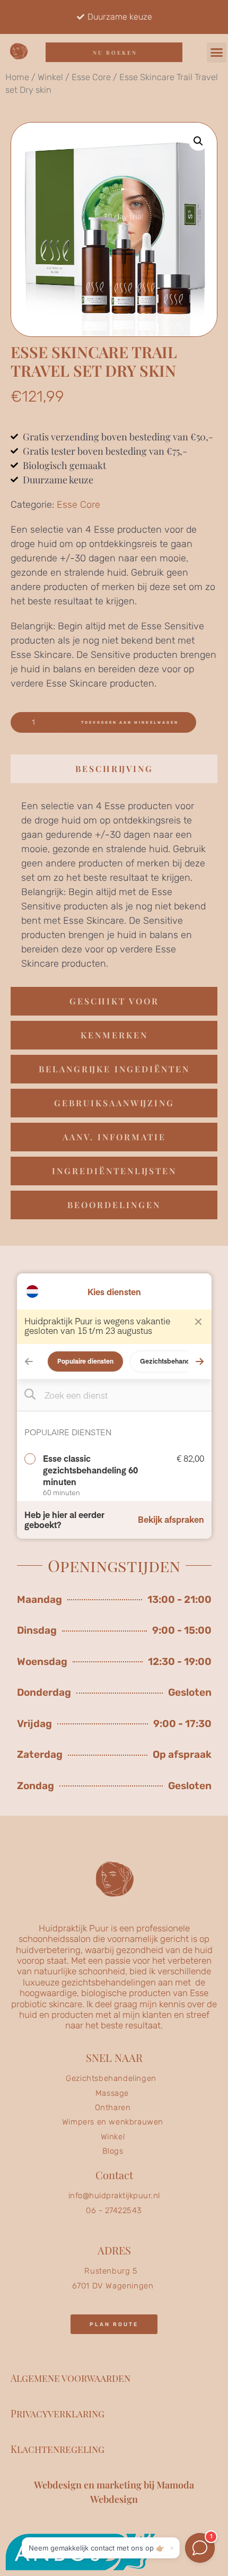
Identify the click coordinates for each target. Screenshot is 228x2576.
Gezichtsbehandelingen (111, 2078)
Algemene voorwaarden (71, 2378)
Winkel (50, 77)
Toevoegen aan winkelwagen (130, 722)
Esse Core (91, 77)
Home (17, 77)
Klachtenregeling (58, 2449)
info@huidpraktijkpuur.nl (114, 2196)
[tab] (114, 769)
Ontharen (113, 2107)
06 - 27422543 (114, 2210)
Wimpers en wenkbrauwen (113, 2122)
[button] (217, 53)
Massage (112, 2093)
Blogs (113, 2151)
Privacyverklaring (58, 2414)
